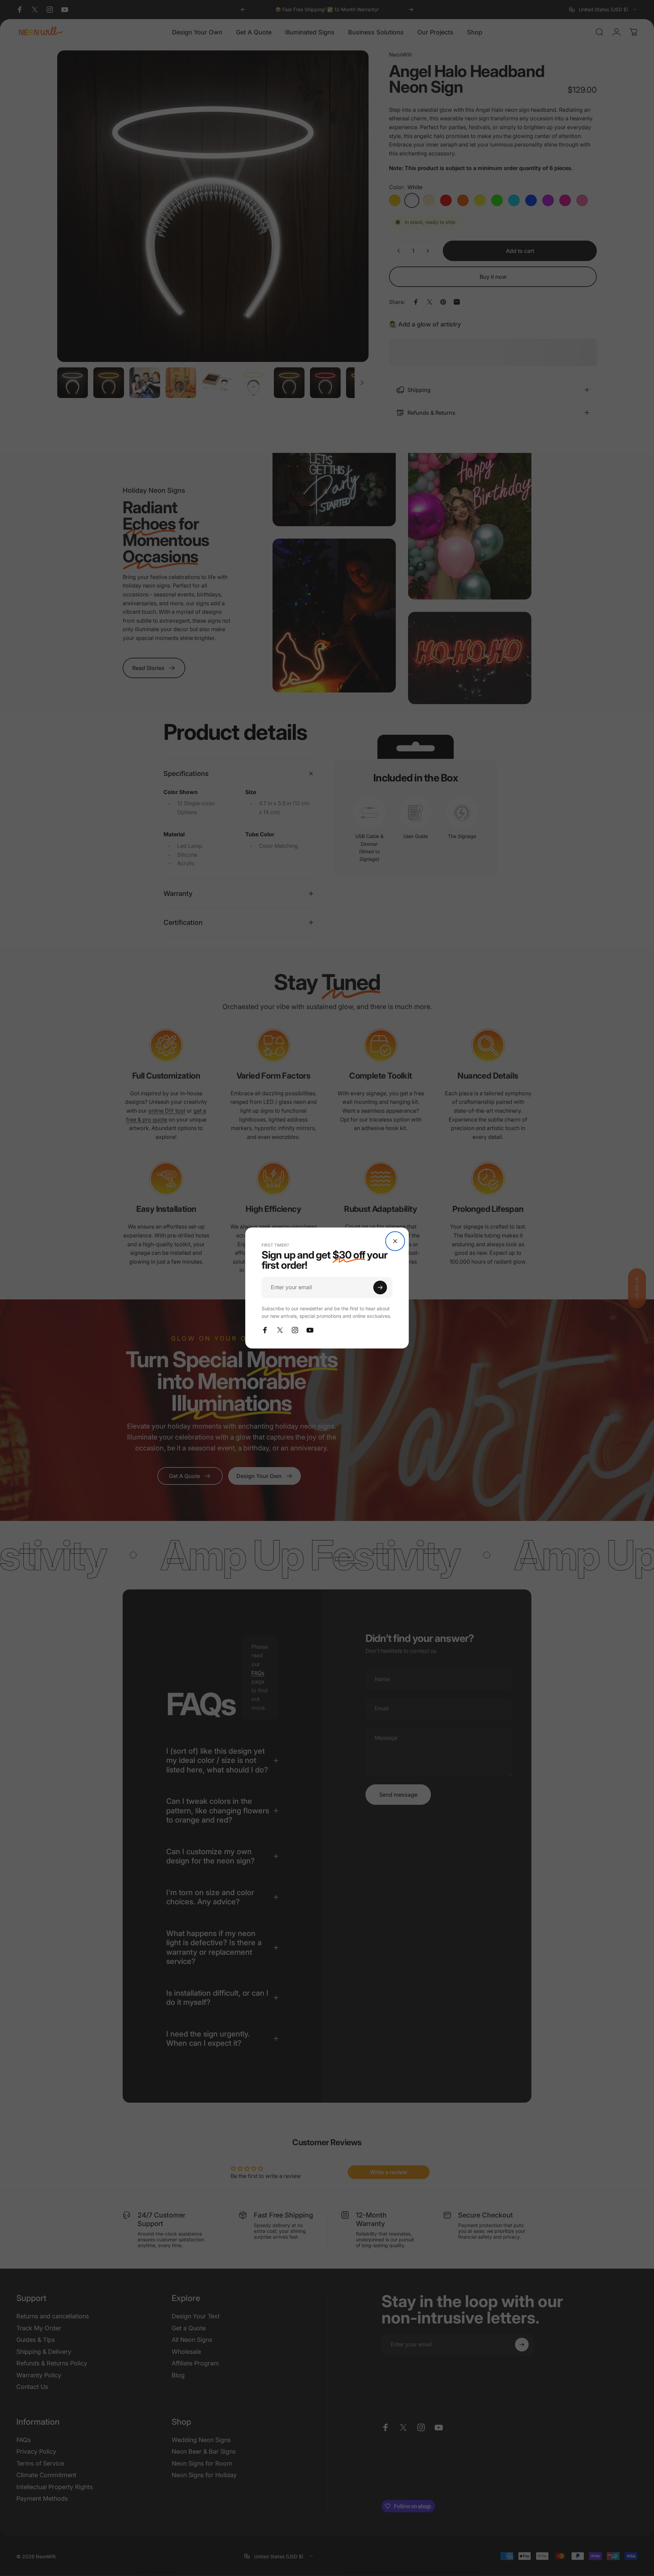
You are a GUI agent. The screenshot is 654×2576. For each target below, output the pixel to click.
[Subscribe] (380, 1287)
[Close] (395, 1241)
